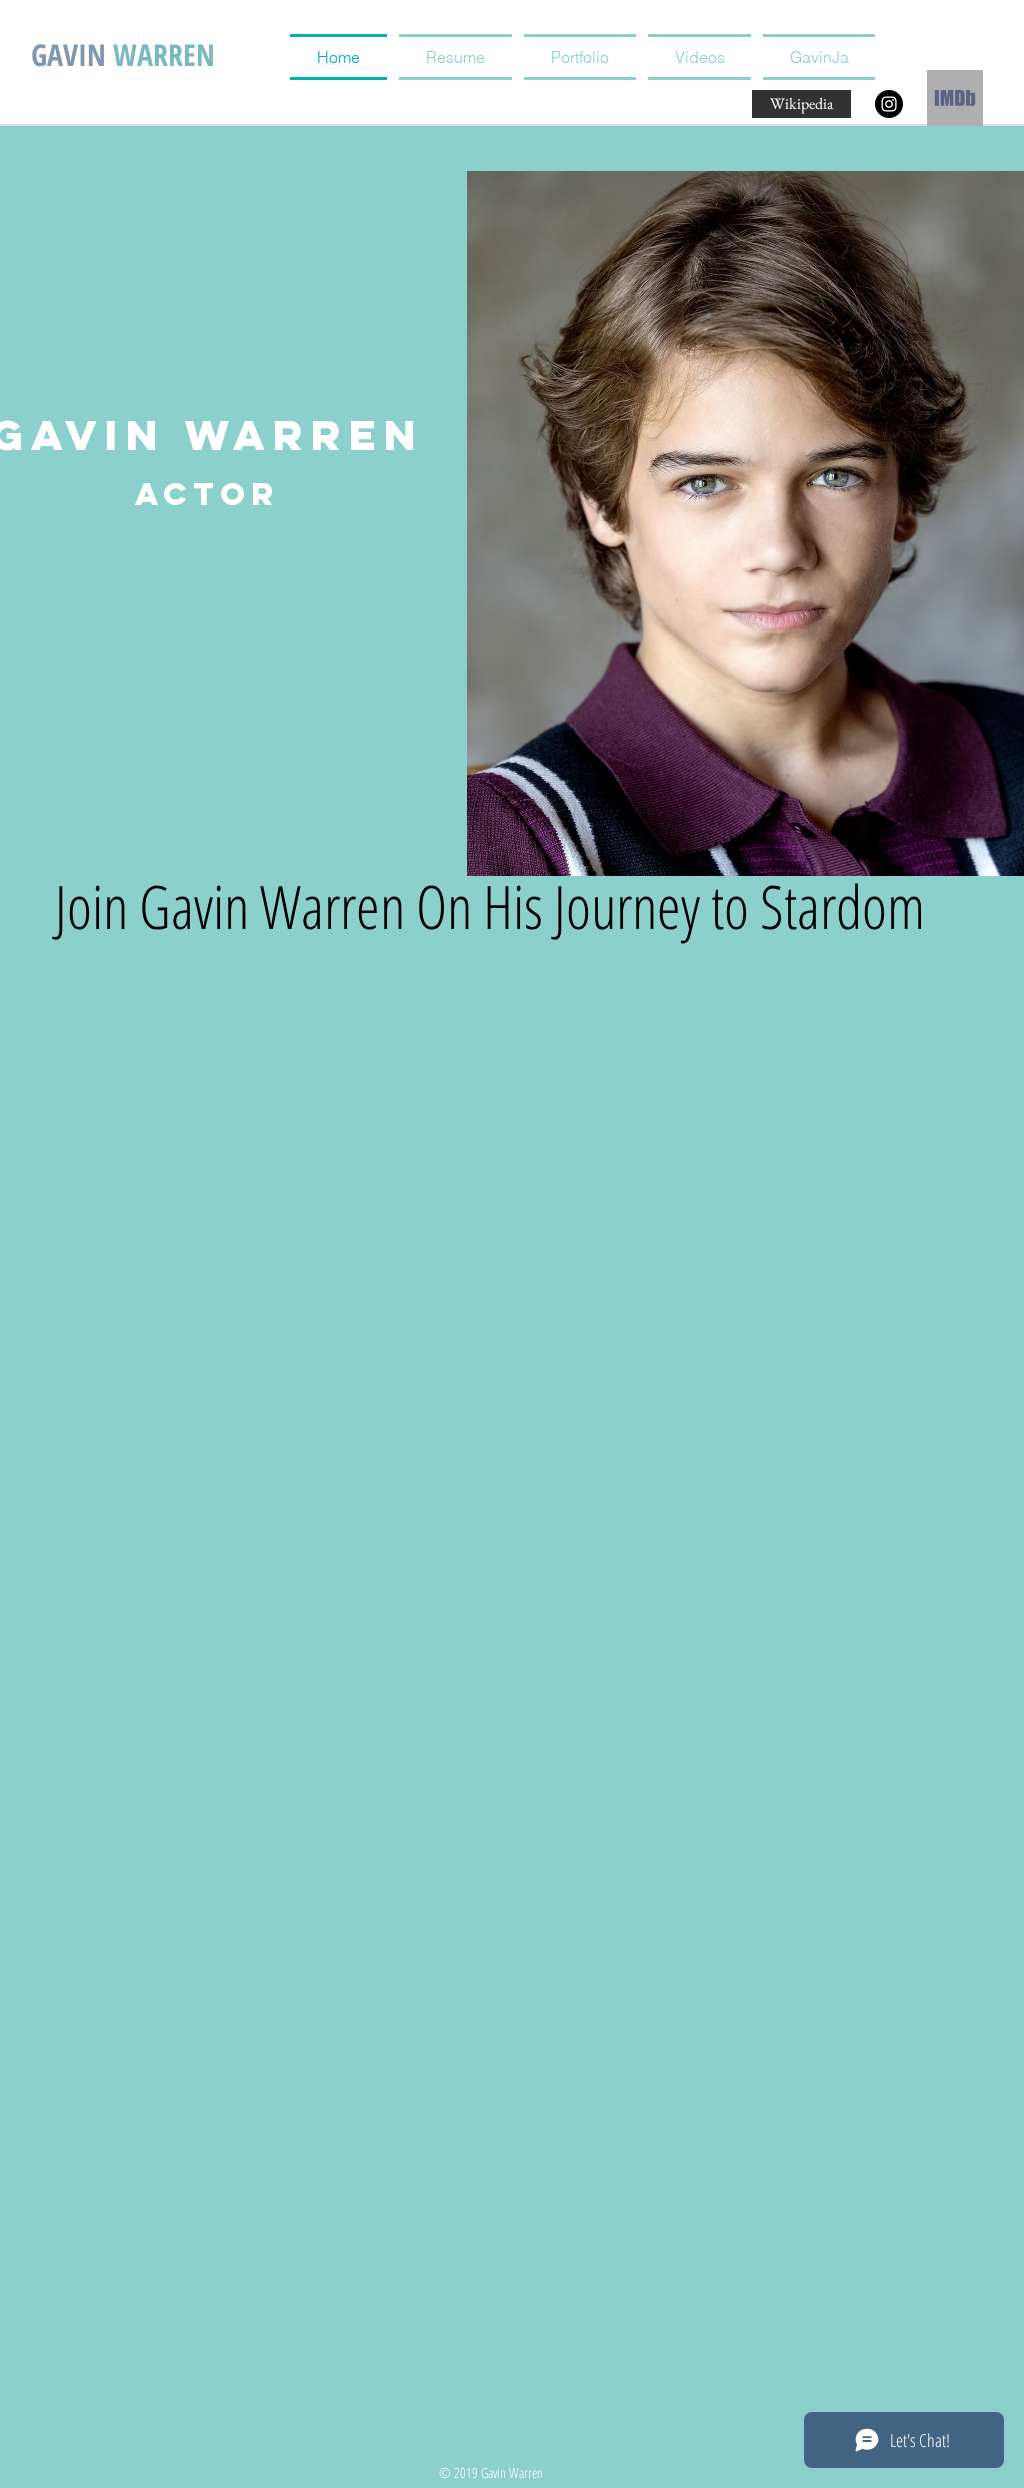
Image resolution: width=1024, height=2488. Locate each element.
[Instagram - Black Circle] (889, 104)
